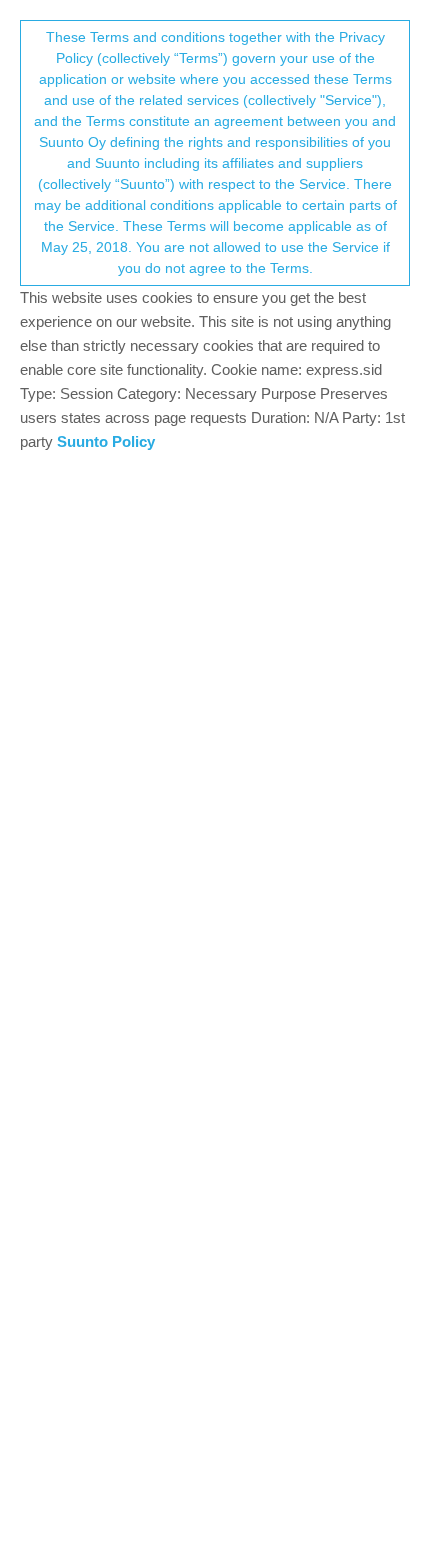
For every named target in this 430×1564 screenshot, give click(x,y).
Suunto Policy (106, 441)
